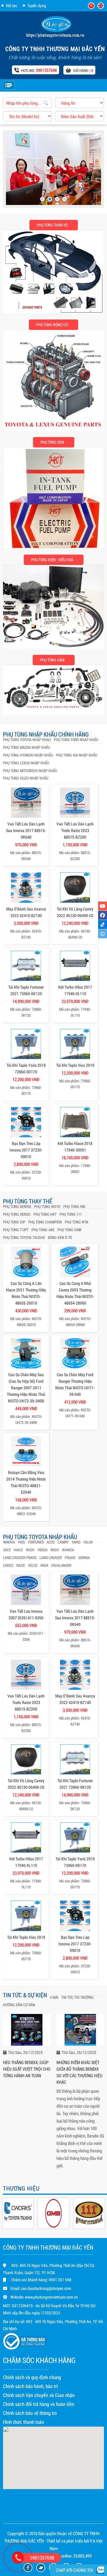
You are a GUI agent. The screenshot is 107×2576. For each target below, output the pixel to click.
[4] (65, 199)
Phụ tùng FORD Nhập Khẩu (76, 740)
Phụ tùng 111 (71, 1214)
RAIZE (21, 1565)
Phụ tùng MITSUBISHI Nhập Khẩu (30, 771)
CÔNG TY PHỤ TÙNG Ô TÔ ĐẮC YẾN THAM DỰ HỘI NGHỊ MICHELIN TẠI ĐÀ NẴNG (79, 2072)
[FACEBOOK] (103, 915)
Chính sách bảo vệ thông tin (30, 2413)
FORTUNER (36, 1542)
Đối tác (12, 6)
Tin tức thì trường (77, 1997)
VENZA (43, 1550)
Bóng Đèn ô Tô (60, 1237)
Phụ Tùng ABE (43, 1230)
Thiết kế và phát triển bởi (68, 2541)
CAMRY (63, 1542)
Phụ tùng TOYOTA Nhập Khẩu (27, 740)
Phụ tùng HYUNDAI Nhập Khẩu (28, 755)
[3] (57, 199)
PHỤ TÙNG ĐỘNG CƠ (52, 325)
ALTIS (51, 1542)
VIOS (21, 1542)
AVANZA (68, 1550)
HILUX (88, 1542)
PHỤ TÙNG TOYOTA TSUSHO (24, 1237)
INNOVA (9, 1542)
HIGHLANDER (61, 1565)
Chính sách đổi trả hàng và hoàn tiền (38, 2404)
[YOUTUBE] (103, 906)
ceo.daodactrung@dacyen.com (46, 2288)
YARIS (76, 1542)
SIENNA (84, 1558)
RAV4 (44, 1565)
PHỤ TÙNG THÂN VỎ (52, 225)
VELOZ (33, 1565)
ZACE (7, 1550)
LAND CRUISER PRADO (20, 1558)
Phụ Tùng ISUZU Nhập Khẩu (26, 778)
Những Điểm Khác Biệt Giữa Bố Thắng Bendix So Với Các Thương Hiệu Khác (26, 2072)
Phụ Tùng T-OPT (16, 1230)
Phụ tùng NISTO (47, 1206)
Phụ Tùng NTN (77, 1222)
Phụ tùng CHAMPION (45, 1222)
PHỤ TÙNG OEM (52, 442)
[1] (42, 199)
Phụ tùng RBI (74, 1206)
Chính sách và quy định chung (32, 2377)
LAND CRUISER (51, 1558)
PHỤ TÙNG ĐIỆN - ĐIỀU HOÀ (52, 560)
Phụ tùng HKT (45, 1214)
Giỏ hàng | (83, 70)
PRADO (70, 1558)
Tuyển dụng (37, 6)
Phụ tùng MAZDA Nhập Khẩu (26, 747)
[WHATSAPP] (103, 934)
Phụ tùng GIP (14, 1222)
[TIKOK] (103, 924)
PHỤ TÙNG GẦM (52, 660)
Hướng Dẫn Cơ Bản (19, 2005)
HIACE (18, 1550)
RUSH (30, 1550)
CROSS (8, 1565)
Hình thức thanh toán (23, 2422)
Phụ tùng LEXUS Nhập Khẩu (26, 763)
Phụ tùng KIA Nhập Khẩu (77, 755)
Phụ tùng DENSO (17, 1214)
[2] (50, 199)
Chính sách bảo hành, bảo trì (30, 2386)
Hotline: (39, 70)
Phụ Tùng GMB (69, 1230)
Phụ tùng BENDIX (17, 1206)
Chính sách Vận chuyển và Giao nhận (39, 2395)
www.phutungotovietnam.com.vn (51, 2297)
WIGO (55, 1550)
